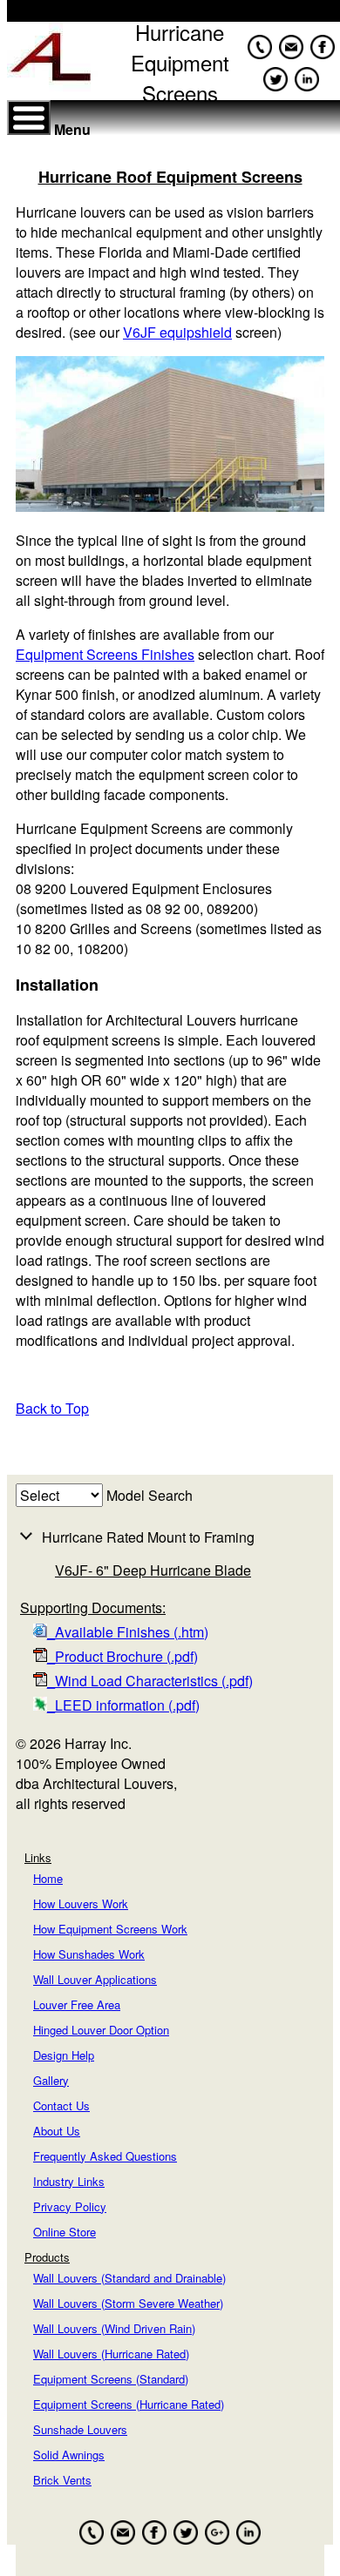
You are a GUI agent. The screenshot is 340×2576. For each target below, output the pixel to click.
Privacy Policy (70, 2206)
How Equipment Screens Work (110, 1929)
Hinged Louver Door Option (101, 2030)
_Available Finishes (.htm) (128, 1632)
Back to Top (52, 1408)
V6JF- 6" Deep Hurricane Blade (153, 1570)
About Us (57, 2131)
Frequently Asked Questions (105, 2156)
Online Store (65, 2232)
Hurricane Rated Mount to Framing (148, 1537)
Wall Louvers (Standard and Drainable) (129, 2278)
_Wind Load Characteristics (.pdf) (150, 1681)
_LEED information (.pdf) (123, 1705)
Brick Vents (62, 2480)
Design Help (64, 2055)
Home (48, 1878)
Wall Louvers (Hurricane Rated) (111, 2354)
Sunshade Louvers (80, 2429)
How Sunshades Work (89, 1954)
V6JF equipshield (177, 332)
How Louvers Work (81, 1903)
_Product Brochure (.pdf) (122, 1656)
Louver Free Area (77, 2004)
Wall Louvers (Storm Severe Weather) (128, 2303)
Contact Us (61, 2105)
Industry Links (69, 2181)
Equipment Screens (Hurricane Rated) (129, 2404)
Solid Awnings (69, 2455)
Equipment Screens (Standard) (111, 2379)
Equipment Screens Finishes (105, 654)
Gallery (51, 2080)
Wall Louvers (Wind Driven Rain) (114, 2328)
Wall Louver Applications (95, 1979)
